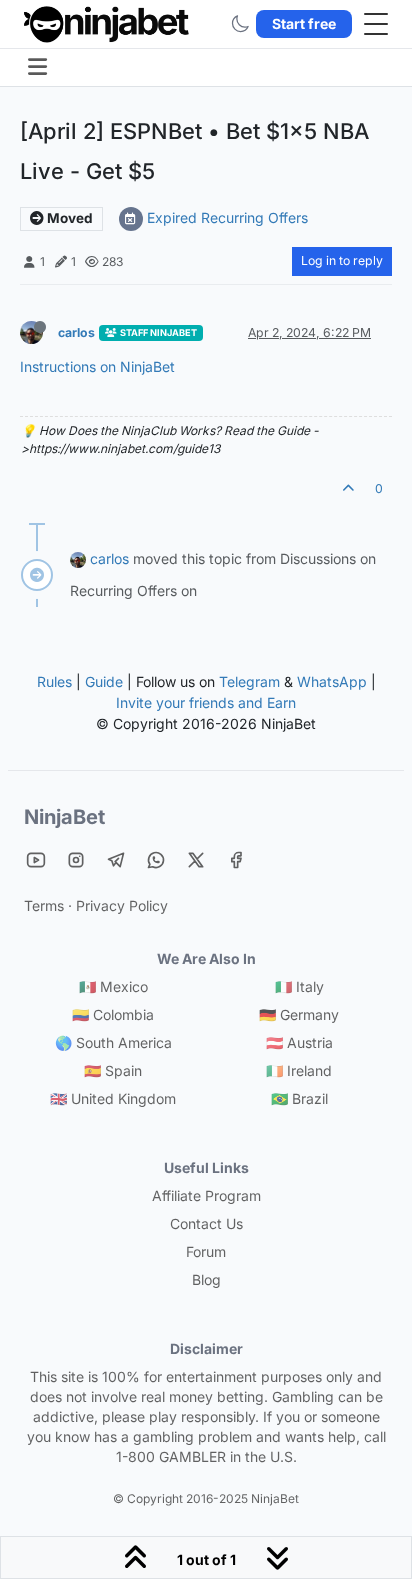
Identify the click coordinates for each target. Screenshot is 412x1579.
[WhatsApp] (156, 859)
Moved (68, 218)
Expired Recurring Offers (227, 217)
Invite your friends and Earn (206, 702)
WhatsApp (332, 681)
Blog (206, 1279)
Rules (54, 681)
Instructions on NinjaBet (97, 366)
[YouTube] (36, 859)
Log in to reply (342, 260)
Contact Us (206, 1223)
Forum (206, 1251)
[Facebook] (236, 859)
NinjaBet (64, 817)
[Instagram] (76, 859)
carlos (76, 332)
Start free (304, 23)
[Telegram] (116, 859)
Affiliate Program (206, 1195)
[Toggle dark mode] (240, 24)
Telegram (249, 681)
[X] (196, 859)
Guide (104, 681)
